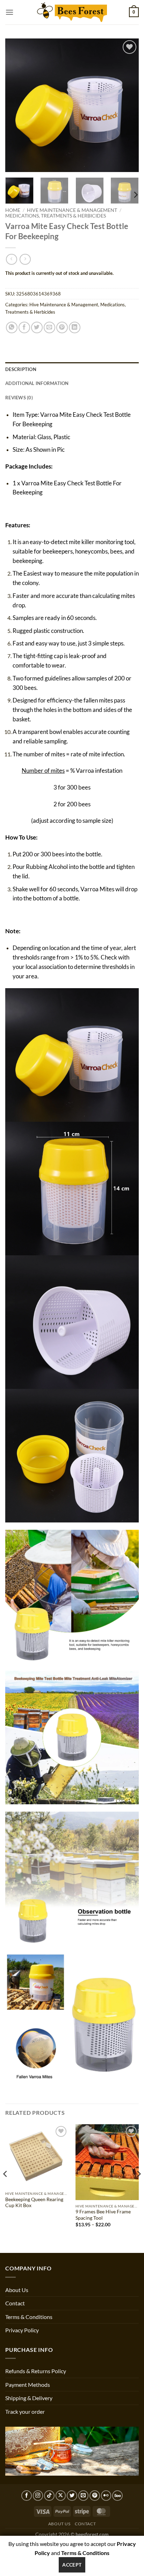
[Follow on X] (61, 2496)
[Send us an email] (84, 2496)
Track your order (25, 2411)
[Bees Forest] (72, 12)
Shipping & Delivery (29, 2398)
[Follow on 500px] (117, 2496)
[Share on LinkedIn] (75, 327)
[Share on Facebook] (24, 327)
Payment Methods (28, 2385)
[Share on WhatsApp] (12, 327)
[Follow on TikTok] (49, 2496)
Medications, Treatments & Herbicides (56, 216)
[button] (9, 12)
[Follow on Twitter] (72, 2496)
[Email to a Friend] (49, 327)
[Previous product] (25, 259)
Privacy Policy (22, 2330)
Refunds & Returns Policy (36, 2371)
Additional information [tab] (37, 383)
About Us (17, 2290)
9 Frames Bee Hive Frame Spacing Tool (103, 2215)
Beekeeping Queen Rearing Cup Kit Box (34, 2203)
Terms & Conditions (29, 2317)
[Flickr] (106, 2496)
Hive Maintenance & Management (72, 210)
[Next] (127, 105)
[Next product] (11, 259)
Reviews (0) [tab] (19, 398)
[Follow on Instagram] (38, 2496)
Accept (72, 2565)
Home (13, 210)
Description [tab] (21, 369)
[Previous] (17, 105)
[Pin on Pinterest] (62, 327)
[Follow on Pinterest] (95, 2496)
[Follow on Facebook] (27, 2496)
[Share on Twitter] (37, 327)
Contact (15, 2303)
